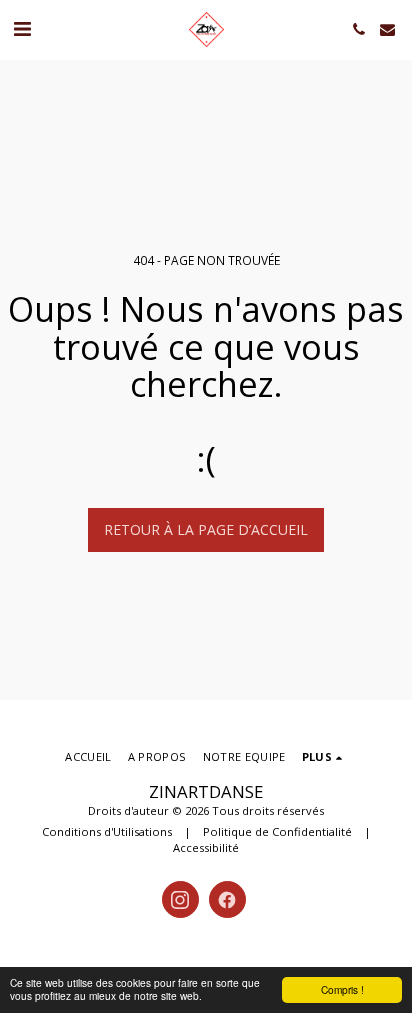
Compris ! (342, 989)
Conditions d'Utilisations (107, 831)
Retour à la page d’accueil (206, 529)
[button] (22, 28)
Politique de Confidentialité (277, 831)
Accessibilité (206, 847)
